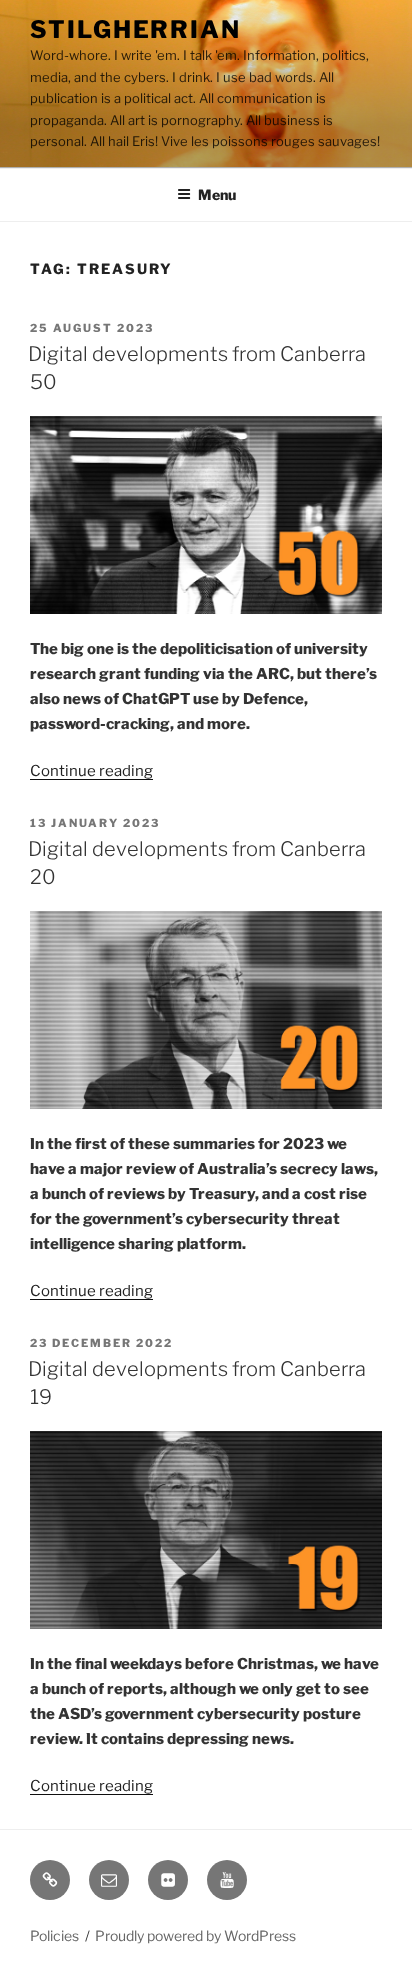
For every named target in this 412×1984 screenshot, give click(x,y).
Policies (54, 1935)
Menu (217, 194)
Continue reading (91, 771)
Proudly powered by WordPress (195, 1935)
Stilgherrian (135, 29)
